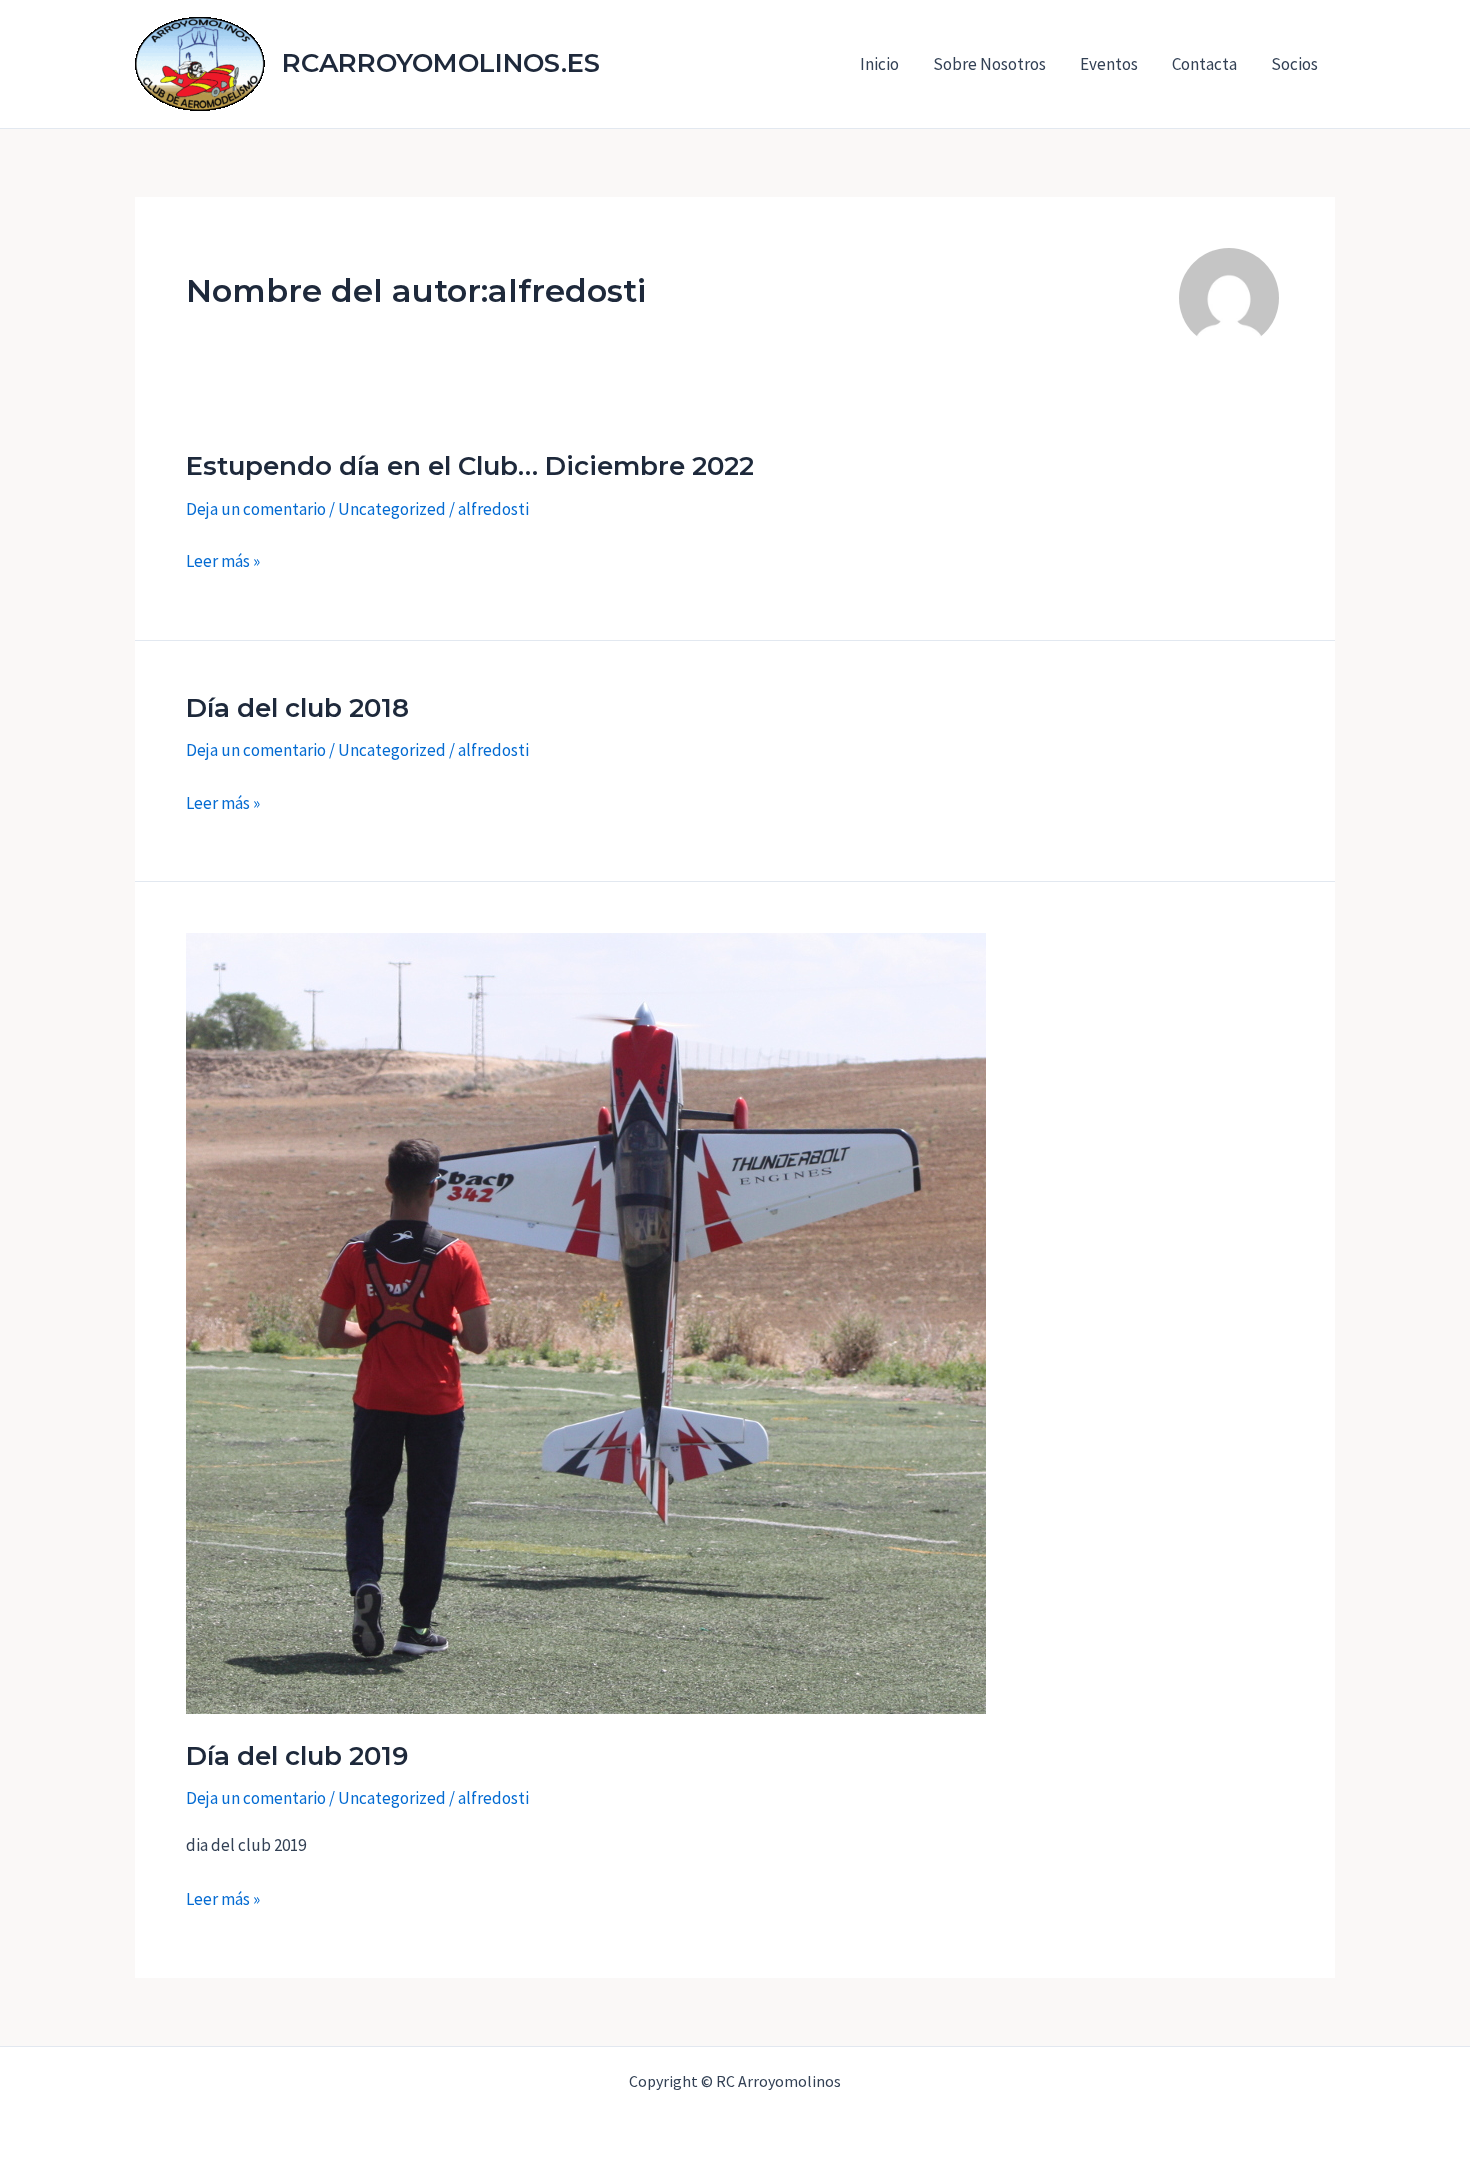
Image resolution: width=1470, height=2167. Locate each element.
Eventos (1109, 64)
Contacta (1204, 64)
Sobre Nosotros (989, 64)
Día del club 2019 (297, 1756)
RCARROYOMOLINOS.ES (441, 63)
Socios (1294, 64)
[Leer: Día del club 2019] (586, 1322)
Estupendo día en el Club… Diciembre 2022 (470, 466)
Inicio (879, 64)
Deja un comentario (256, 509)
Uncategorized (392, 509)
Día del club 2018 (297, 708)
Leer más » (223, 561)
